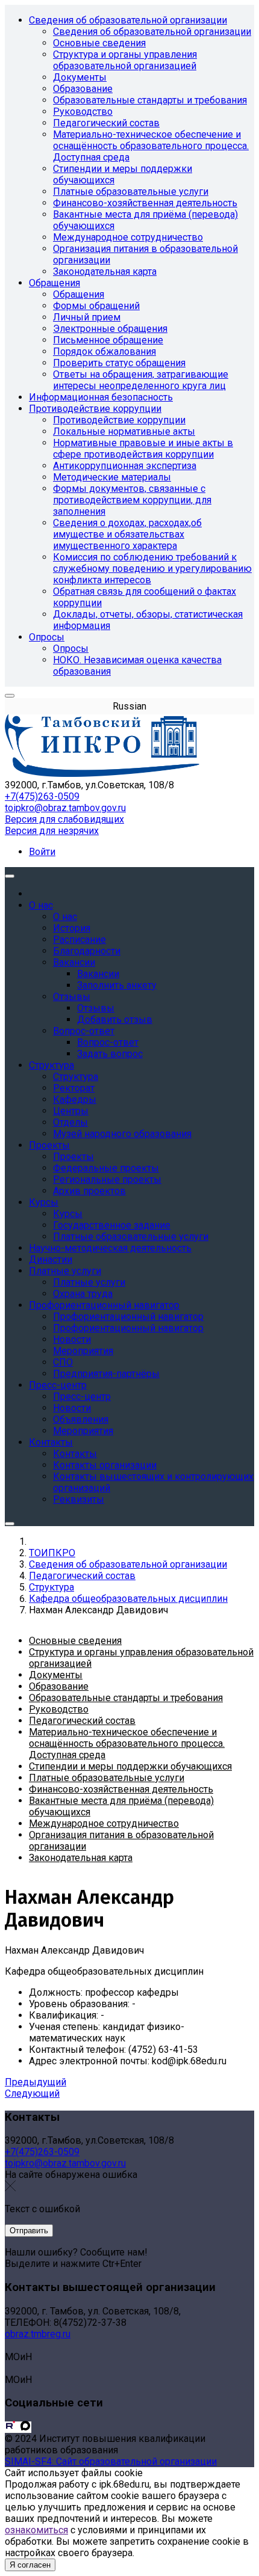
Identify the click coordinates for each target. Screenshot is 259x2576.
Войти (42, 852)
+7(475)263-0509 (42, 796)
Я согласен (30, 2565)
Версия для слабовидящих (64, 819)
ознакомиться (36, 2530)
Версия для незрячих (52, 831)
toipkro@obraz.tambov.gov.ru (65, 808)
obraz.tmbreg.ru (38, 2334)
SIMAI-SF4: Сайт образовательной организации (111, 2461)
